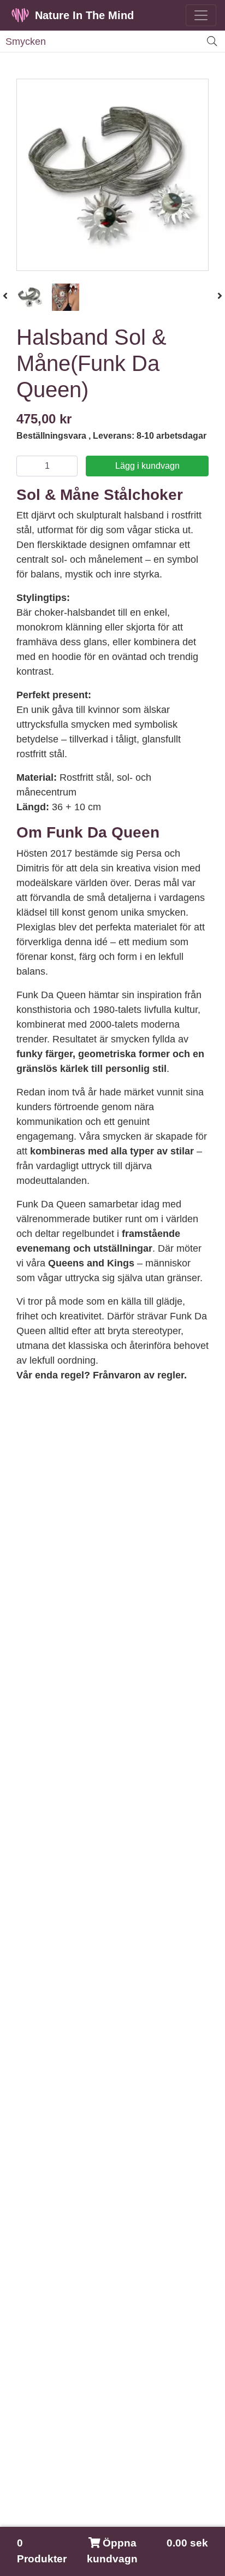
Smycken (26, 42)
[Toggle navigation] (201, 15)
